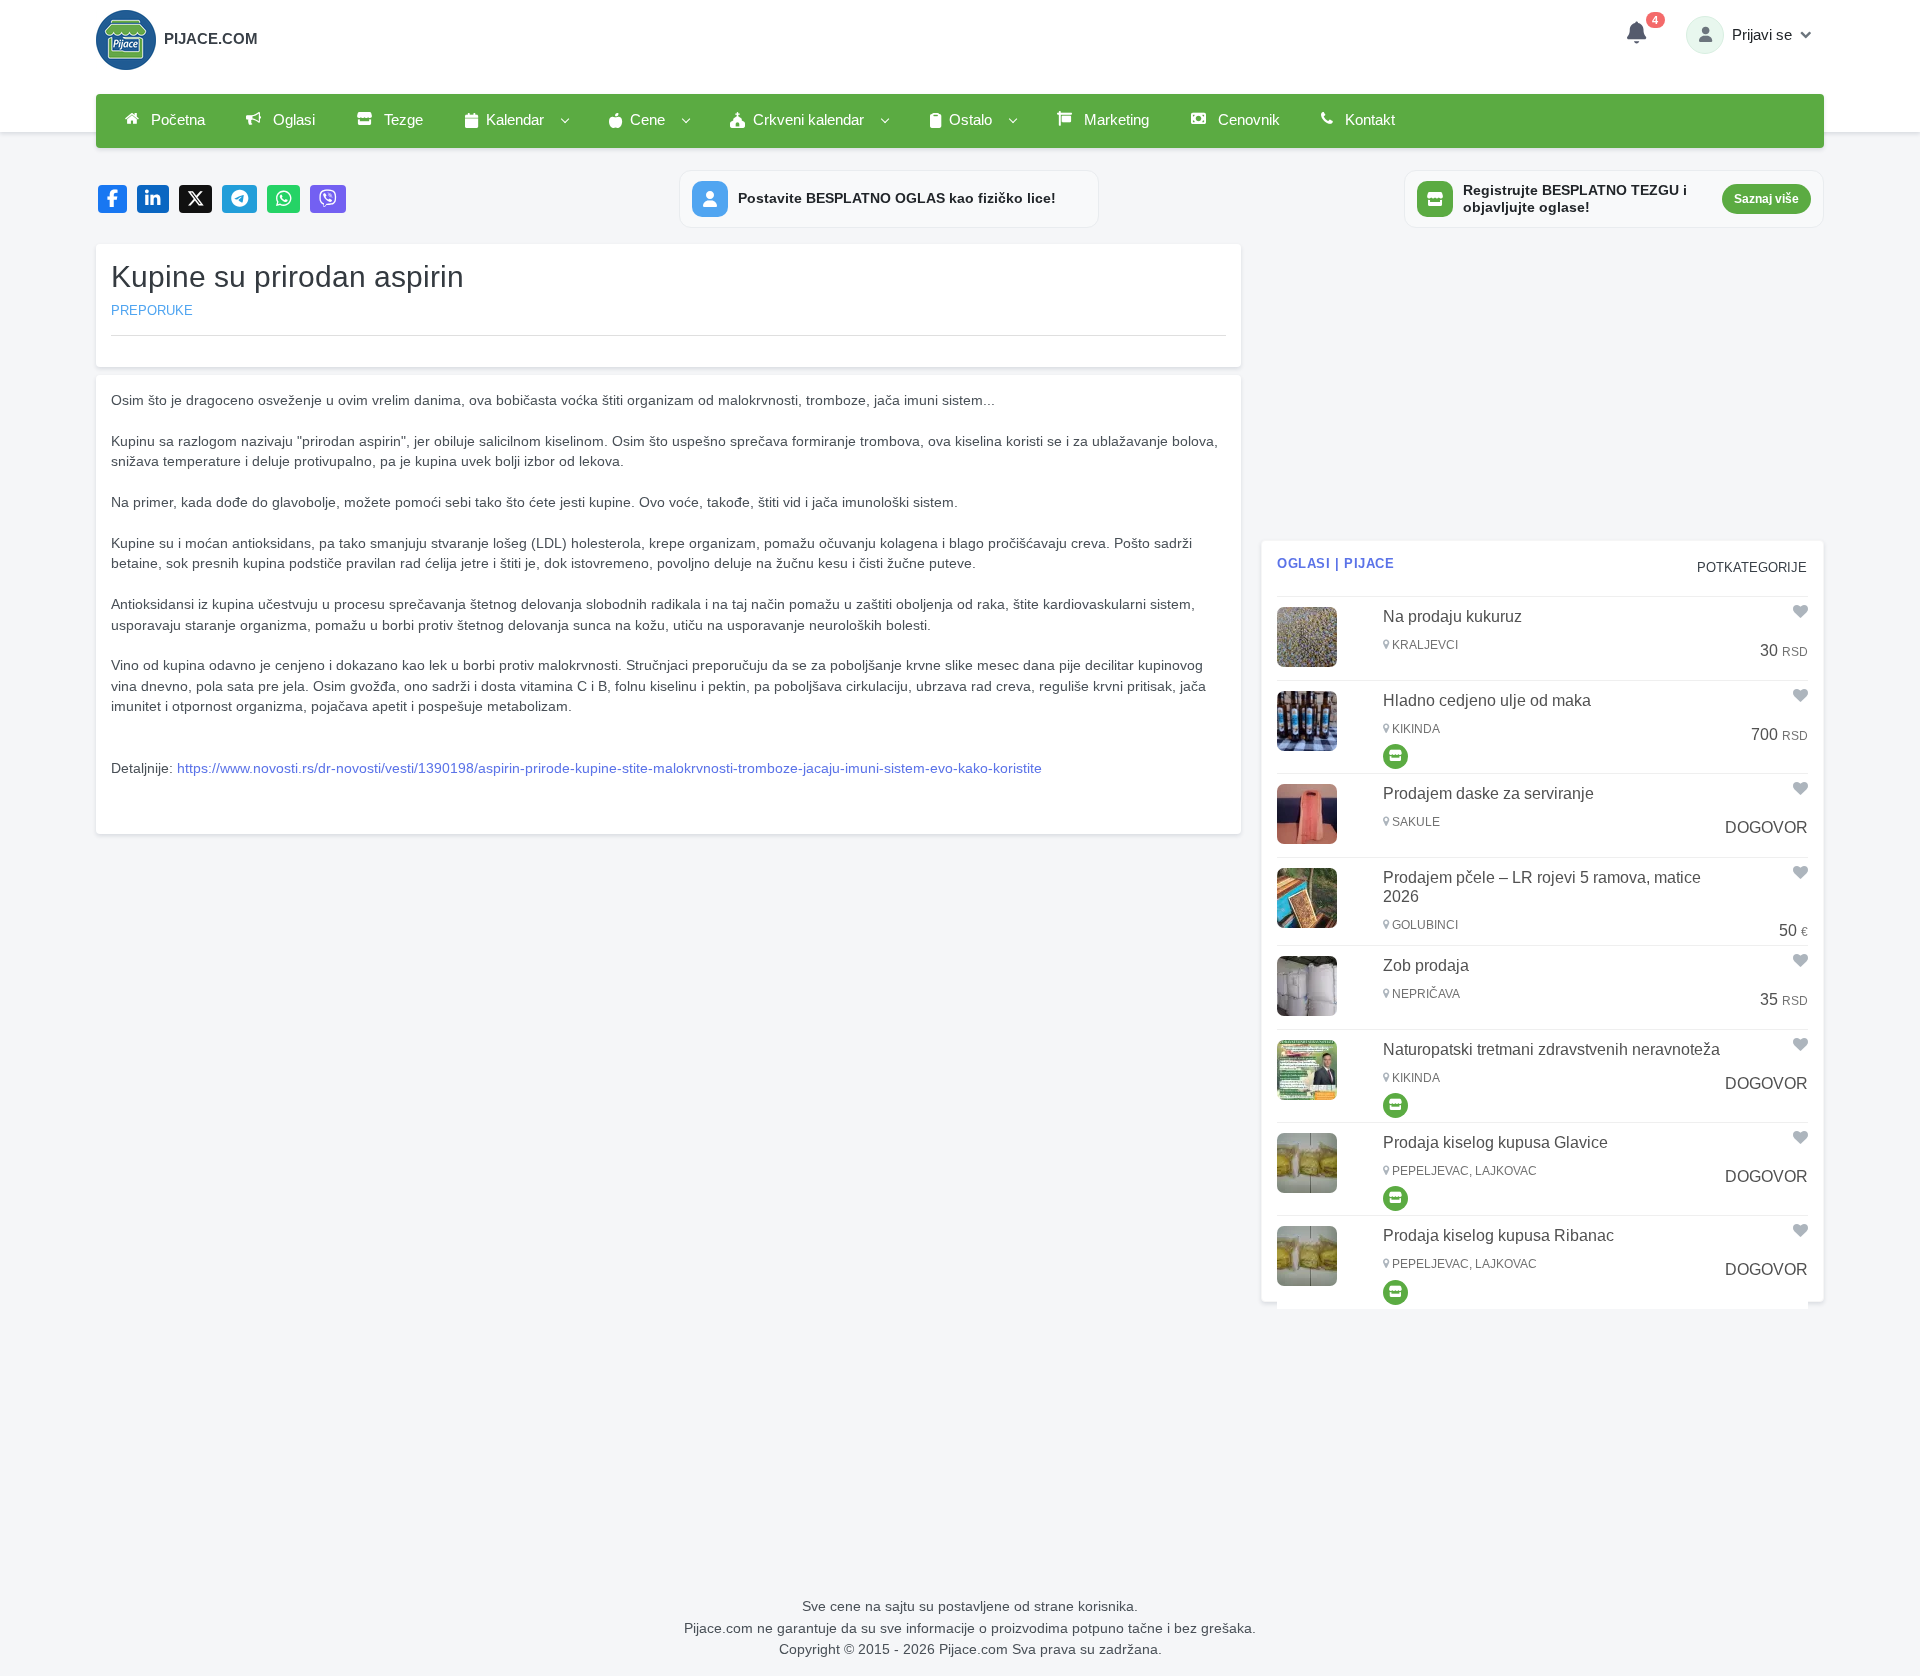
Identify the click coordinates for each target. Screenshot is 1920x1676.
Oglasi (292, 120)
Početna (176, 120)
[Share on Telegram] (240, 199)
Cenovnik (1247, 120)
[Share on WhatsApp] (283, 199)
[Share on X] (195, 199)
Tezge (401, 120)
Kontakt (1368, 120)
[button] (516, 121)
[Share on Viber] (328, 199)
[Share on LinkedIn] (153, 199)
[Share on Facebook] (112, 199)
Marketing (1114, 120)
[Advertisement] (668, 982)
